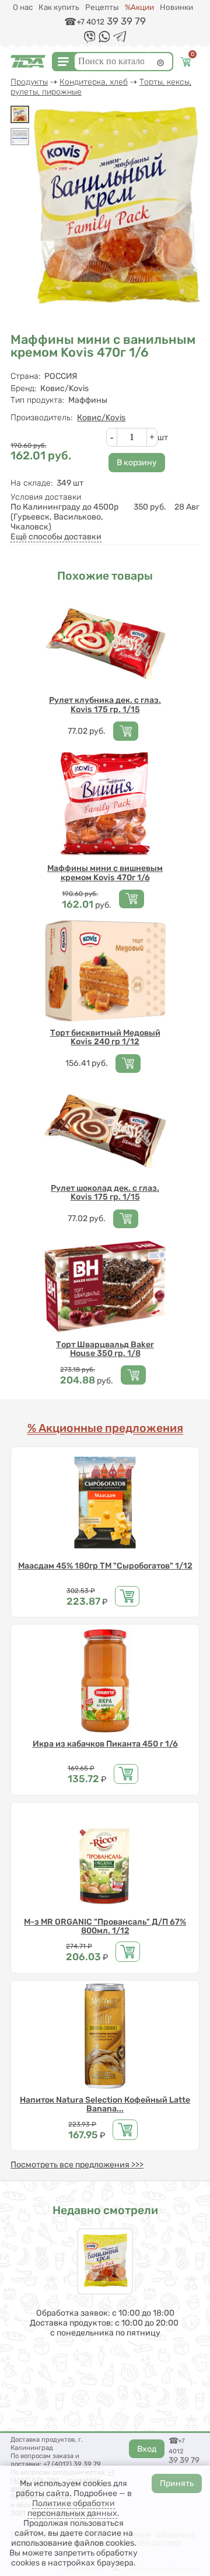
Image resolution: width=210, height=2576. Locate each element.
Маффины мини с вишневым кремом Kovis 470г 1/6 (105, 873)
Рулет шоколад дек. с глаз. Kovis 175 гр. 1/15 (105, 1193)
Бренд (23, 388)
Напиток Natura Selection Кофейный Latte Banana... (105, 2105)
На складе (32, 483)
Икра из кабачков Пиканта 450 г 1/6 (105, 1744)
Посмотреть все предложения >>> (77, 2165)
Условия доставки (46, 497)
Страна (25, 376)
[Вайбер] (90, 41)
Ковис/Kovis (101, 418)
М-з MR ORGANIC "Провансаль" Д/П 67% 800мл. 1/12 (105, 1927)
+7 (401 (54, 2464)
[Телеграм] (120, 39)
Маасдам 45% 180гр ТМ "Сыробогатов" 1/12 (105, 1566)
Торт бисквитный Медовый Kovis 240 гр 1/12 (105, 1038)
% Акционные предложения (105, 1428)
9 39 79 (89, 2464)
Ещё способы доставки (56, 537)
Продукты (29, 82)
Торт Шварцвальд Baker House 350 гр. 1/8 (105, 1349)
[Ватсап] (104, 40)
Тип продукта (37, 400)
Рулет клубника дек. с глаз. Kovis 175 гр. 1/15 (105, 705)
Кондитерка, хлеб (94, 82)
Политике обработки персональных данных (72, 2508)
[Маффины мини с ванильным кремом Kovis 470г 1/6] (20, 114)
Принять (177, 2483)
